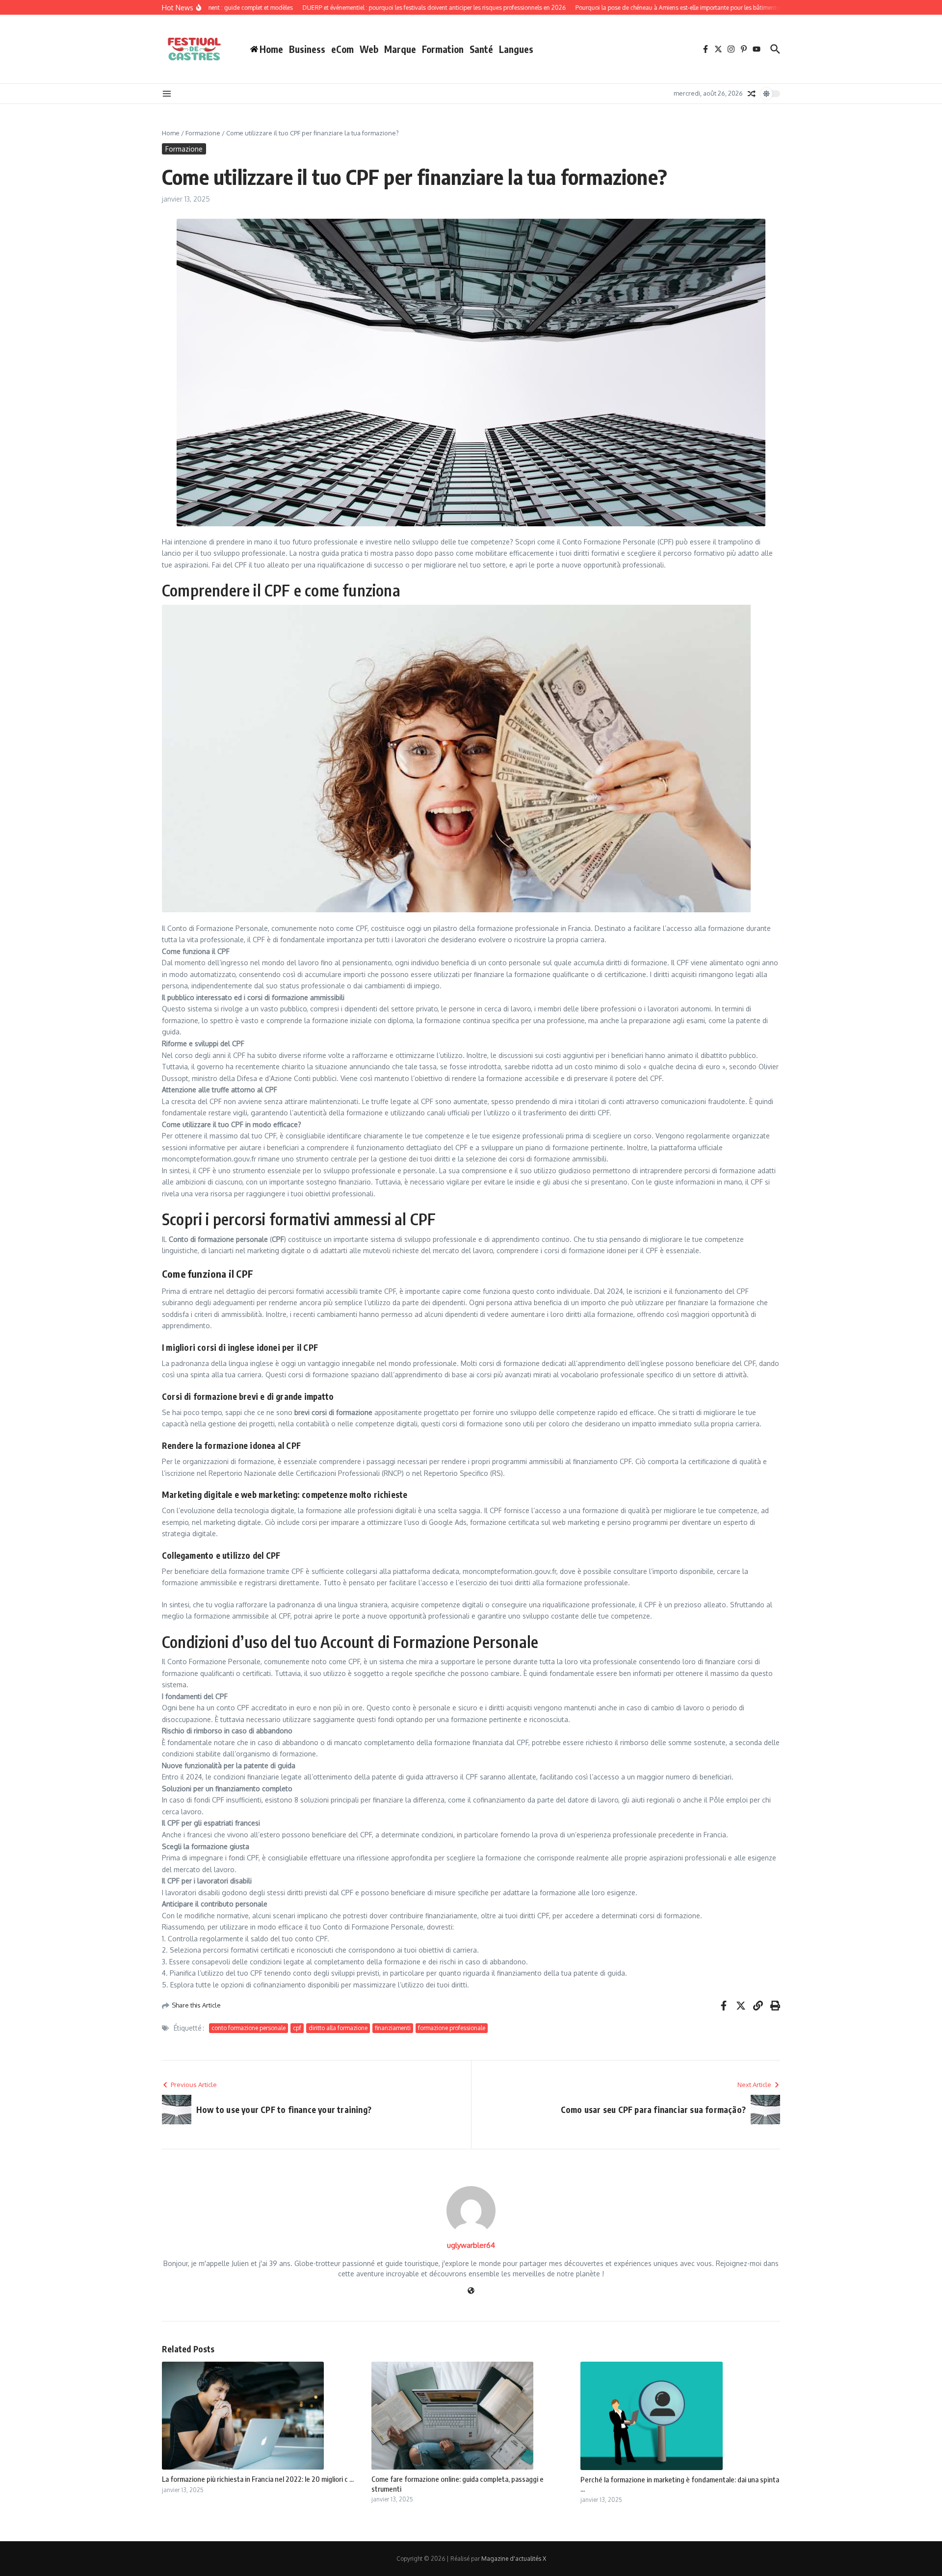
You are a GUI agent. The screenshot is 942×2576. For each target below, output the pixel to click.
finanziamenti (393, 2028)
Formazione (203, 133)
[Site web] (471, 2291)
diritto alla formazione (338, 2028)
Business (307, 49)
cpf (297, 2028)
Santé (481, 49)
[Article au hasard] (752, 94)
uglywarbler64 (471, 2245)
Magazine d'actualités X (514, 2559)
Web (369, 49)
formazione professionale (452, 2028)
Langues (516, 49)
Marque (400, 49)
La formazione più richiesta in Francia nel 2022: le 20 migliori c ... (258, 2479)
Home (171, 133)
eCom (342, 49)
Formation (443, 49)
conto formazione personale (249, 2028)
